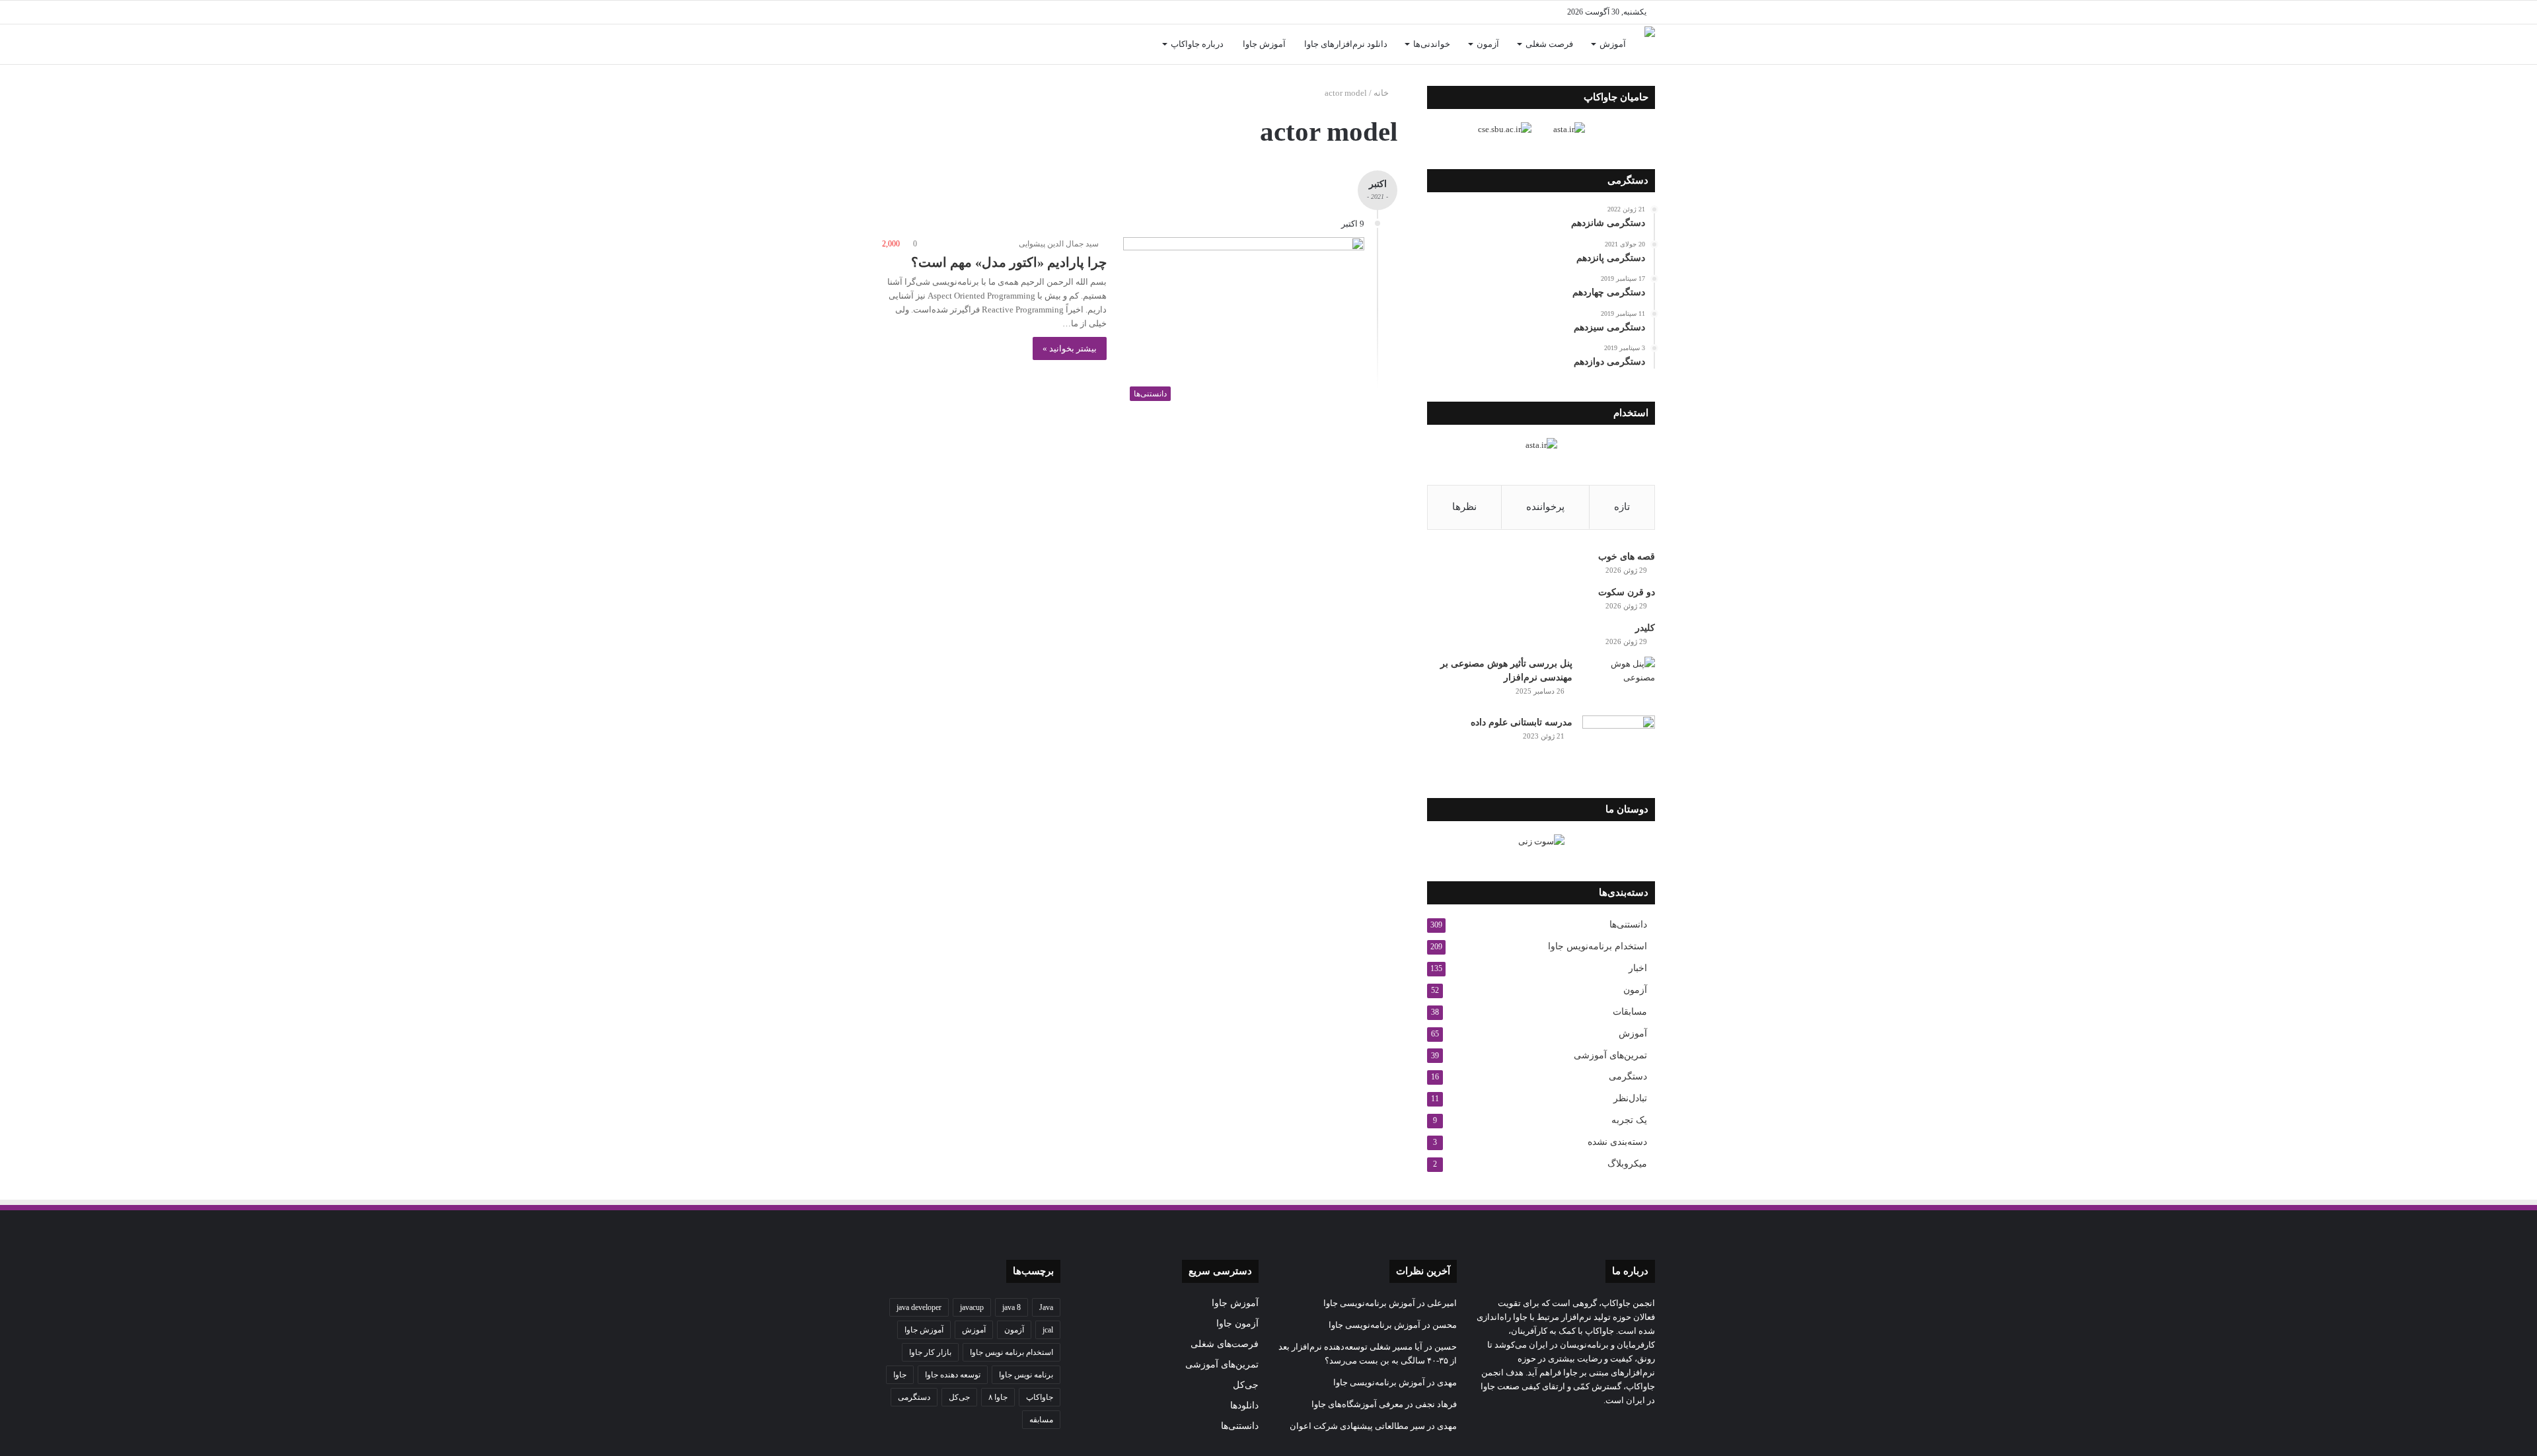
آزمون (1488, 44)
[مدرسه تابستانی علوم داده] (1619, 740)
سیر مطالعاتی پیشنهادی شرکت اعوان (1357, 1426)
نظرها (1464, 507)
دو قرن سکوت (1627, 592)
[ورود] (912, 44)
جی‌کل (1246, 1385)
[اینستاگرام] (991, 12)
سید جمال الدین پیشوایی (1059, 244)
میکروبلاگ (1627, 1164)
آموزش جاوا (1264, 44)
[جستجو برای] (892, 44)
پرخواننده (1545, 507)
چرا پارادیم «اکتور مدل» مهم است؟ (1009, 262)
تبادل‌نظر (1630, 1098)
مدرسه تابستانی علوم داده (1522, 722)
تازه (1622, 507)
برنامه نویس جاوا (1026, 1375)
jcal (1048, 1330)
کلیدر (1645, 628)
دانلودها (1244, 1405)
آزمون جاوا (1237, 1324)
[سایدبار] (912, 12)
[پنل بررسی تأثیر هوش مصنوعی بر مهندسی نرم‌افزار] (1619, 681)
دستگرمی (1628, 1076)
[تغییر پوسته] (892, 12)
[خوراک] (951, 12)
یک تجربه (1629, 1120)
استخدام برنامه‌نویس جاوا (1598, 946)
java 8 (1011, 1307)
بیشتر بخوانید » (1070, 348)
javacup (972, 1307)
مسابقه (1041, 1420)
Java (1046, 1307)
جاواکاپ (1040, 1397)
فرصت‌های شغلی (1225, 1344)
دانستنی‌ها (1628, 925)
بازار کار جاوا (930, 1352)
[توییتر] (1031, 12)
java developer (919, 1307)
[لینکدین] (1011, 12)
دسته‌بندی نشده (1617, 1142)
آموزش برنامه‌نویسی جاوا (1369, 1303)
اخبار (1638, 968)
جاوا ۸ (998, 1397)
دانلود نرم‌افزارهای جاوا (1346, 44)
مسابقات (1630, 1012)
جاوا (900, 1375)
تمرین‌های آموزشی (1610, 1055)
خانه (1382, 93)
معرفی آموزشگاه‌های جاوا (1357, 1404)
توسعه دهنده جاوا (953, 1375)
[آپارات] (932, 12)
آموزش (1613, 44)
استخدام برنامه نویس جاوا (1011, 1352)
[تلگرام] (971, 12)
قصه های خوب (1627, 557)
